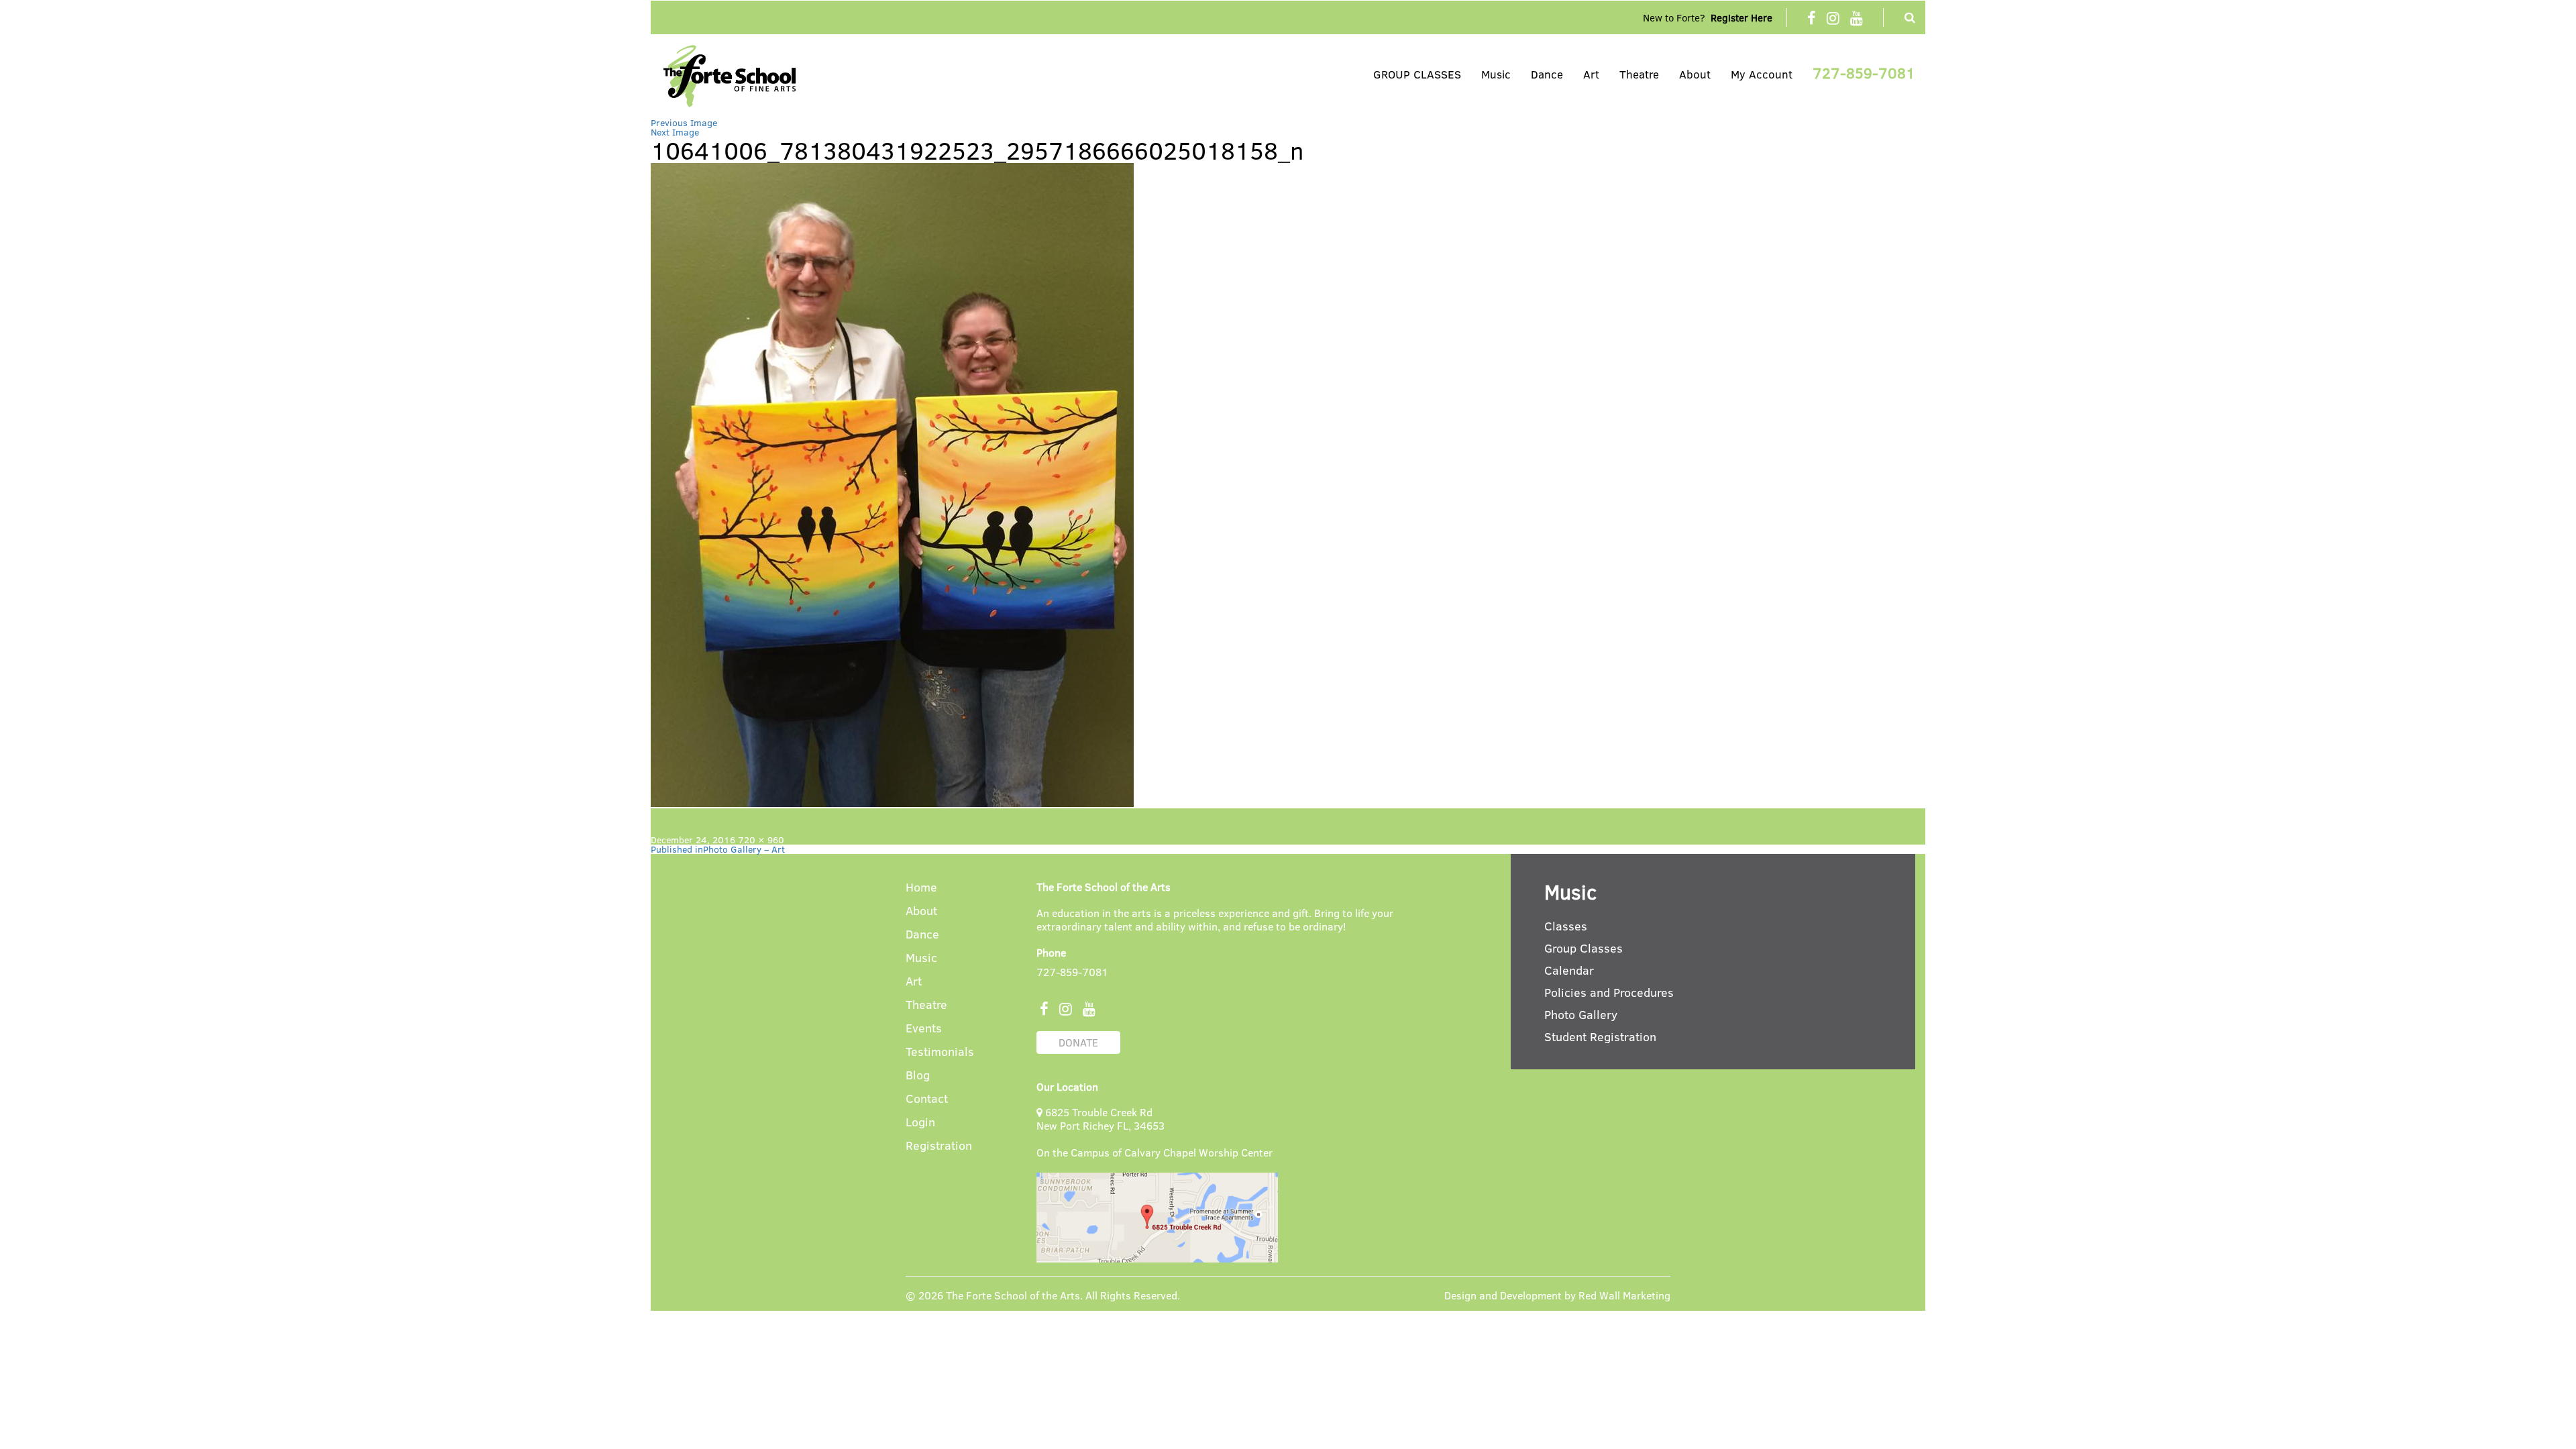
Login (920, 1123)
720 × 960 (761, 840)
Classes (1566, 926)
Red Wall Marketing (1624, 1295)
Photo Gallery (1581, 1014)
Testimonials (940, 1052)
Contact (927, 1099)
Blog (918, 1076)
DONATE (1078, 1042)
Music (1496, 74)
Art (1591, 74)
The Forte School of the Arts (1013, 1295)
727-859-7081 (1864, 72)
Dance (1547, 74)
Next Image (675, 132)
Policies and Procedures (1609, 992)
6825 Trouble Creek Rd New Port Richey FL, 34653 (1101, 1119)
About (1695, 74)
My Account (1762, 74)
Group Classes (1584, 948)
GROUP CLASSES (1417, 74)
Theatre (1639, 74)
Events (924, 1029)
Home (921, 888)
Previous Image (684, 122)
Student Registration (1600, 1036)
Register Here (1741, 17)
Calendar (1569, 970)
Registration (939, 1146)
